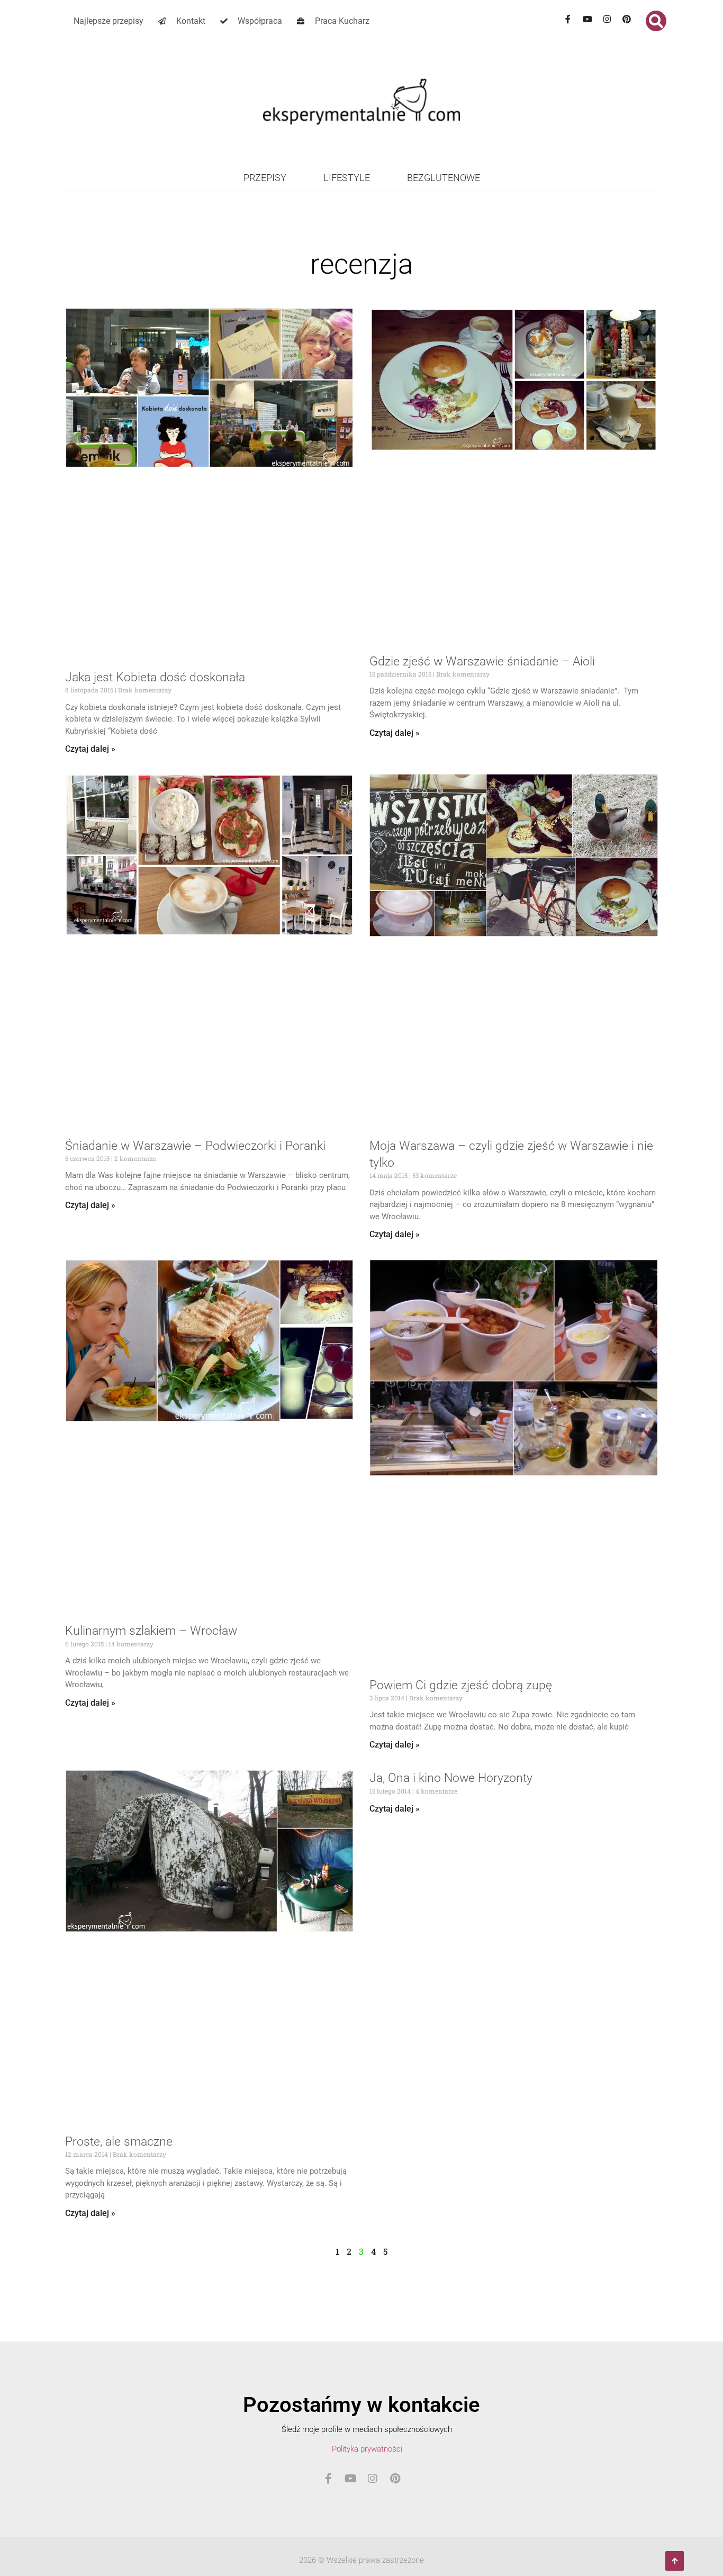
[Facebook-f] (568, 19)
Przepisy (265, 178)
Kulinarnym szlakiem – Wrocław (151, 1631)
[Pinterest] (627, 19)
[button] (656, 21)
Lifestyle (347, 178)
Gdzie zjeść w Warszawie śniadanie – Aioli (482, 661)
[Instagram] (607, 19)
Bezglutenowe (444, 178)
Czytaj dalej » (90, 749)
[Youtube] (588, 19)
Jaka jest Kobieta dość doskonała (155, 677)
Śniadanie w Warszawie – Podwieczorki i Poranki (195, 1146)
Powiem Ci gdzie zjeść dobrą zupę (461, 1685)
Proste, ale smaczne (119, 2142)
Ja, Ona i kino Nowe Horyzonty (451, 1778)
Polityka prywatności (367, 2449)
